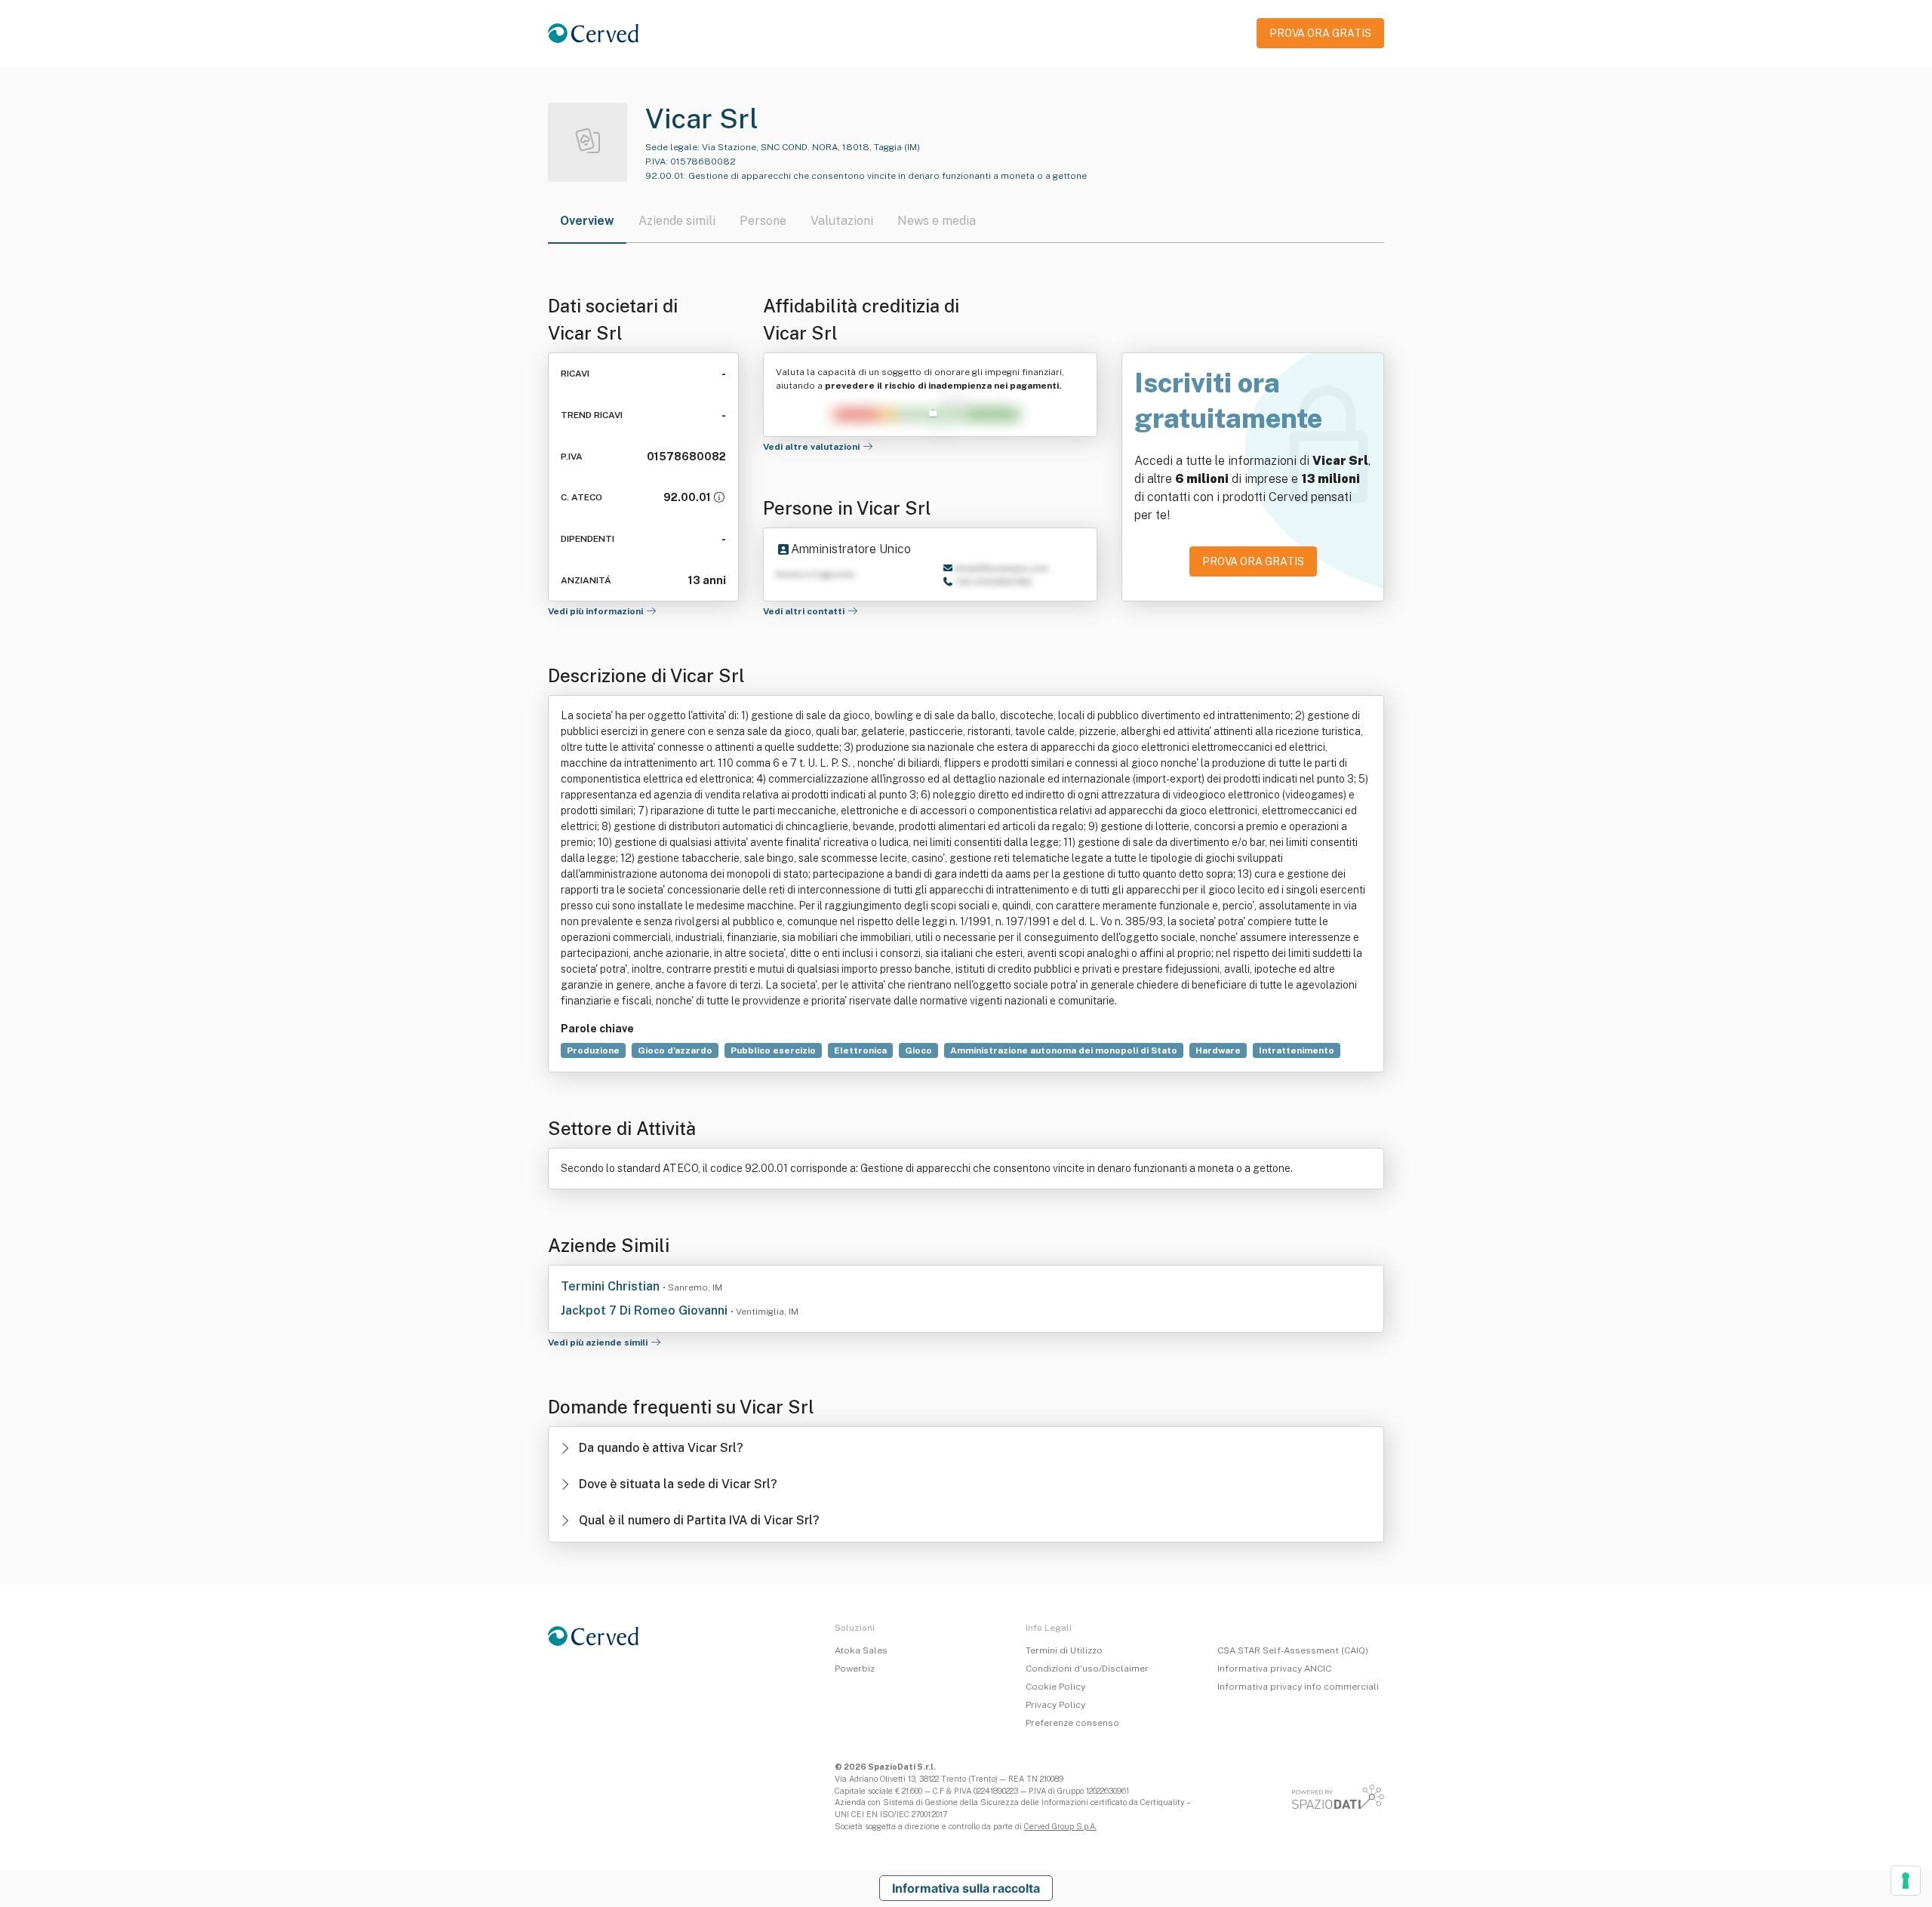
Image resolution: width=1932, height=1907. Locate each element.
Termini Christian (612, 1286)
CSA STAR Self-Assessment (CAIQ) (1293, 1650)
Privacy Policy (1055, 1705)
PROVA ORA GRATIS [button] (1320, 33)
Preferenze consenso (1072, 1723)
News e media (937, 221)
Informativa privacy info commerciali (1298, 1687)
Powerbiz (855, 1669)
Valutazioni (842, 221)
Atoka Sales (861, 1650)
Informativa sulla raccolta (966, 1888)
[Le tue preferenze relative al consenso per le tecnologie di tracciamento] (1906, 1881)
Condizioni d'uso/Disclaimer (1087, 1669)
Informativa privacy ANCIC (1274, 1669)
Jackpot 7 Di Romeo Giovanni (646, 1310)
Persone (763, 221)
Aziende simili (677, 221)
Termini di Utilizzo (1064, 1650)
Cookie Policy (1055, 1687)
